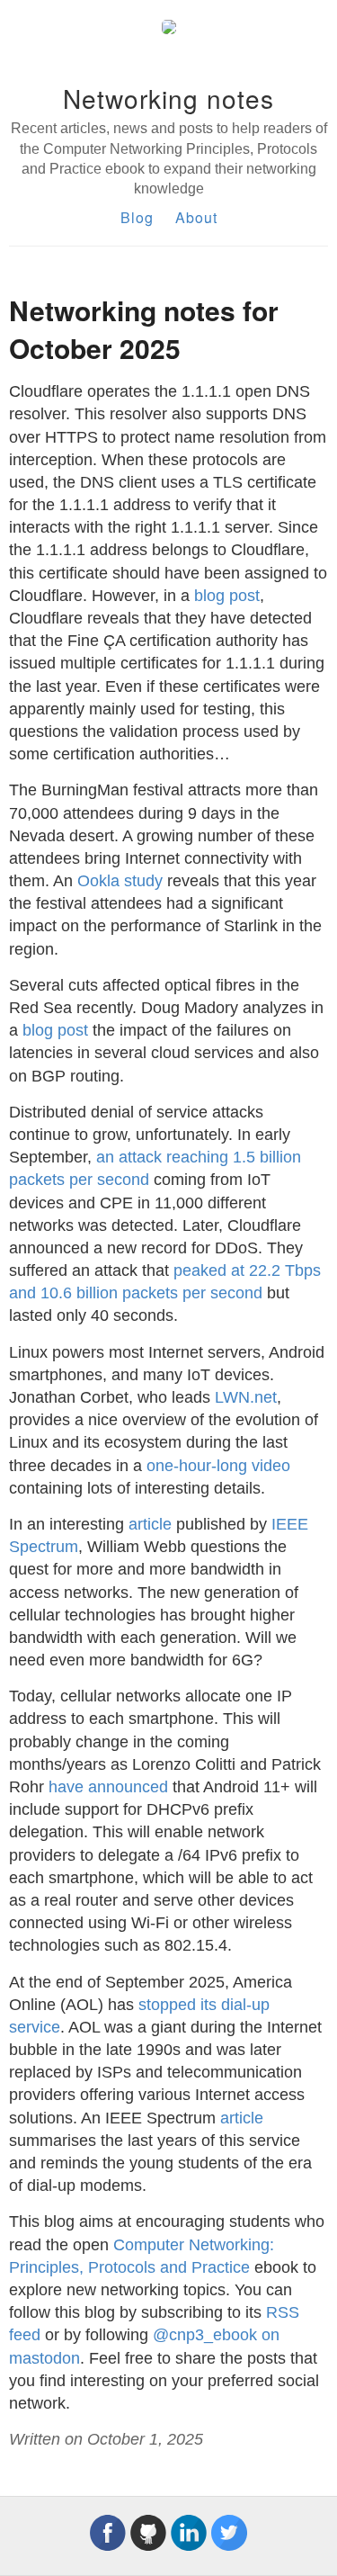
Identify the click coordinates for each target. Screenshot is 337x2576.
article (150, 1524)
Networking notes (168, 98)
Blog (137, 217)
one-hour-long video (218, 1466)
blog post (227, 596)
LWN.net (246, 1397)
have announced (108, 1787)
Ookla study (120, 881)
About (196, 217)
